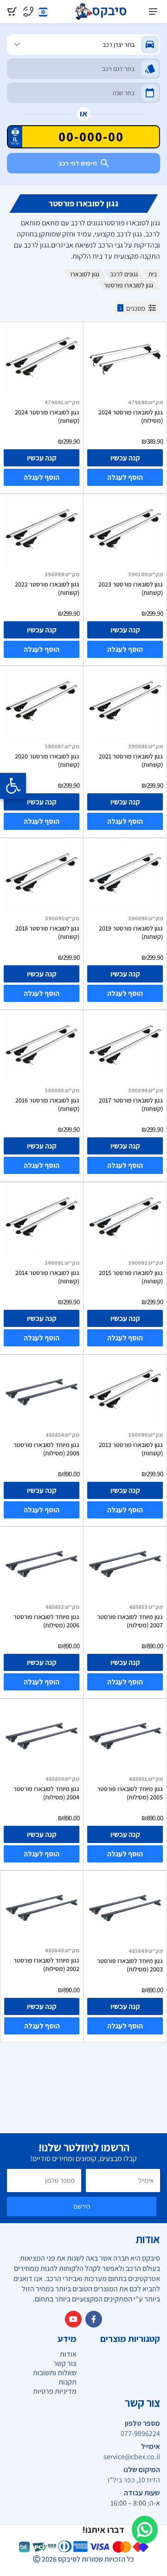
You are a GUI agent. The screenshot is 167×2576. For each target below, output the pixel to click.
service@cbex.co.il (132, 2457)
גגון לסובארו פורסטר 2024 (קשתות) (47, 416)
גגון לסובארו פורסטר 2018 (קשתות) (47, 932)
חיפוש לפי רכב (78, 163)
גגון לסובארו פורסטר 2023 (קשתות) (131, 588)
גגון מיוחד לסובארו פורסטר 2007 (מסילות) (130, 1621)
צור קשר (65, 2363)
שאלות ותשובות (55, 2373)
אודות (68, 2354)
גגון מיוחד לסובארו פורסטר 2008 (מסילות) (46, 1449)
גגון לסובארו (85, 274)
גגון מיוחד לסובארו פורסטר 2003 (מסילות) (130, 1965)
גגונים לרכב (124, 274)
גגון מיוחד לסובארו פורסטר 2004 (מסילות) (46, 1793)
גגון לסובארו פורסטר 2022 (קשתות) (47, 588)
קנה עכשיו (125, 458)
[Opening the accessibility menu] (13, 786)
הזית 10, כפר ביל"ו (134, 2480)
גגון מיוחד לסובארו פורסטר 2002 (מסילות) (46, 1964)
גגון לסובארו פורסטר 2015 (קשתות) (131, 1277)
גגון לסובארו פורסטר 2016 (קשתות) (47, 1104)
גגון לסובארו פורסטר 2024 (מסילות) (131, 416)
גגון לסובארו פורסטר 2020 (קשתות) (47, 760)
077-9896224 (140, 2434)
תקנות (67, 2382)
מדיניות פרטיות (55, 2391)
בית (153, 274)
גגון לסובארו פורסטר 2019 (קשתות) (131, 932)
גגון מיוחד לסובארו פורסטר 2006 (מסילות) (46, 1621)
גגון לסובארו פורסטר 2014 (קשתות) (47, 1277)
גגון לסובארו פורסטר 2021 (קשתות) (131, 760)
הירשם (82, 2206)
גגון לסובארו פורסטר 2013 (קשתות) (131, 1449)
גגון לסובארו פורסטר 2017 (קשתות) (131, 1104)
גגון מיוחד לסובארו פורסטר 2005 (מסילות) (130, 1793)
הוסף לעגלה (125, 477)
